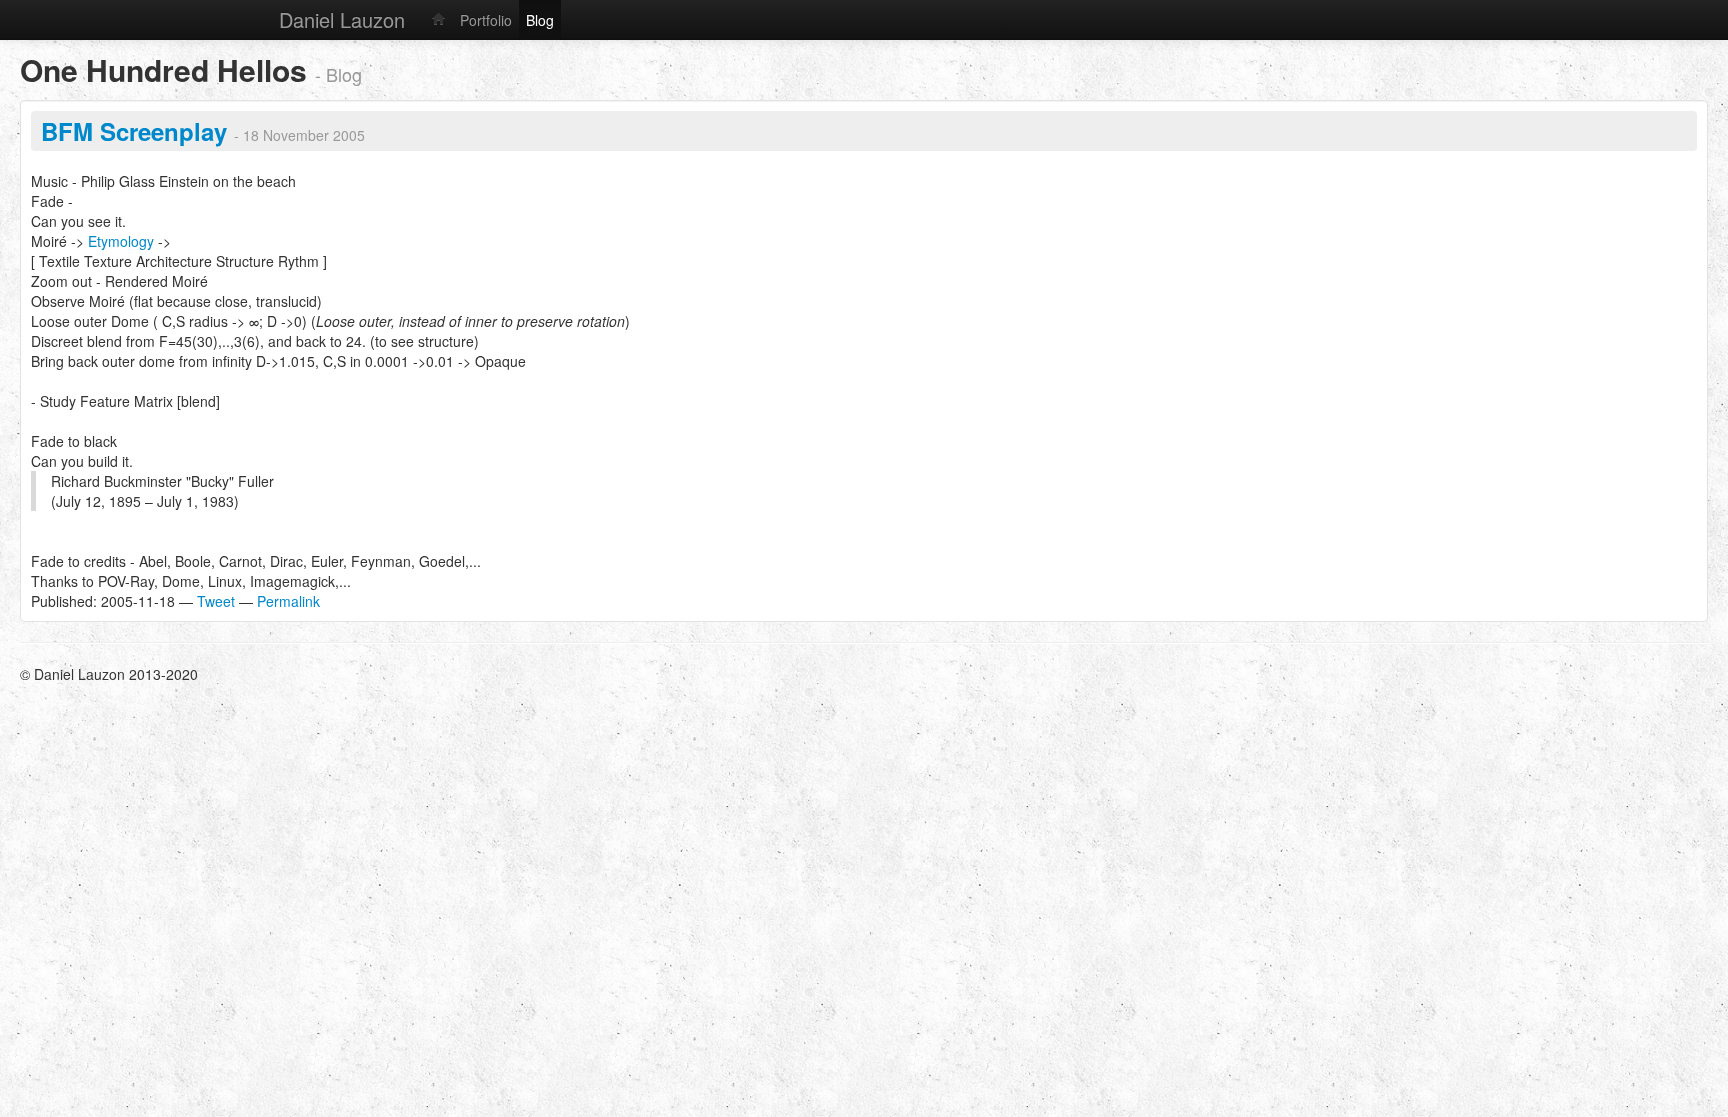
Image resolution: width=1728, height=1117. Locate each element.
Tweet (216, 601)
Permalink (288, 601)
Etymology (121, 241)
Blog (540, 20)
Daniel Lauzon (342, 19)
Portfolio (486, 20)
